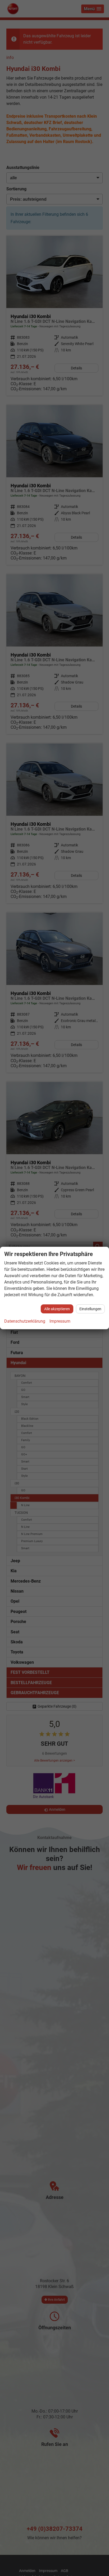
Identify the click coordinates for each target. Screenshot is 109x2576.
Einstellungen (90, 1309)
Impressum (60, 1321)
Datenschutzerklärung (25, 1321)
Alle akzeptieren (57, 1309)
